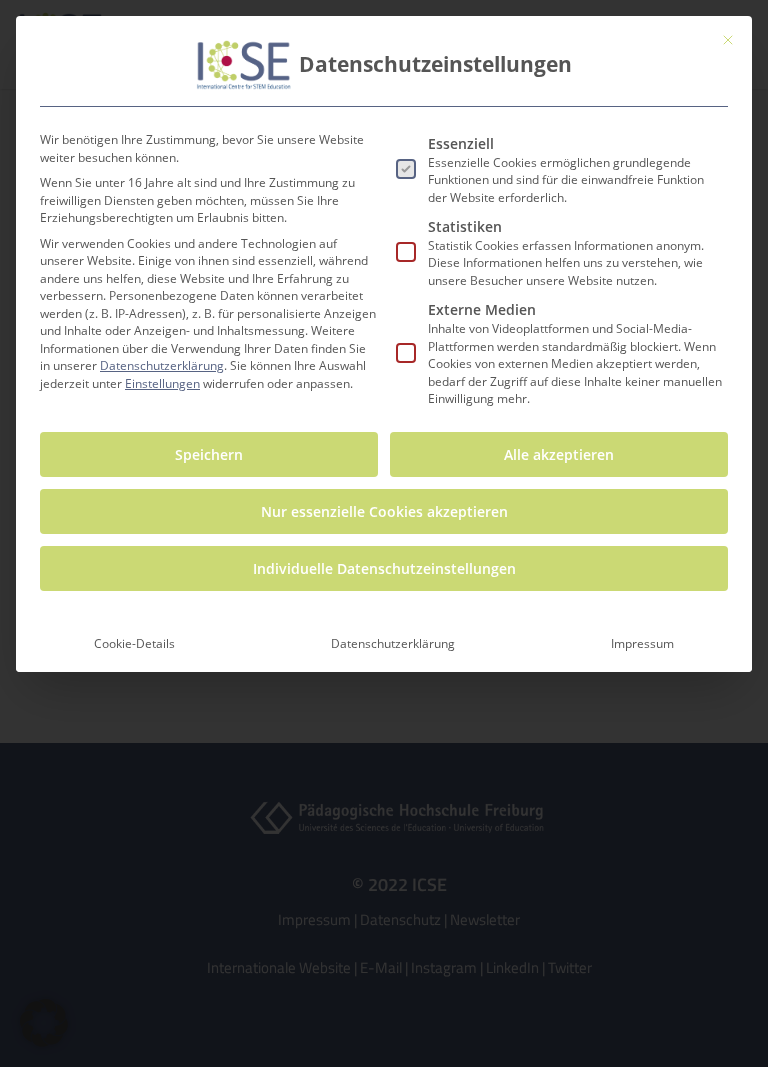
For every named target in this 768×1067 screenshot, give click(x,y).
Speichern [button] (209, 454)
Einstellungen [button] (162, 383)
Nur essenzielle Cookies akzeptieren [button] (384, 511)
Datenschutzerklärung (162, 365)
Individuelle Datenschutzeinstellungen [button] (384, 568)
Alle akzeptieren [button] (559, 454)
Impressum (642, 643)
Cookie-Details (134, 643)
